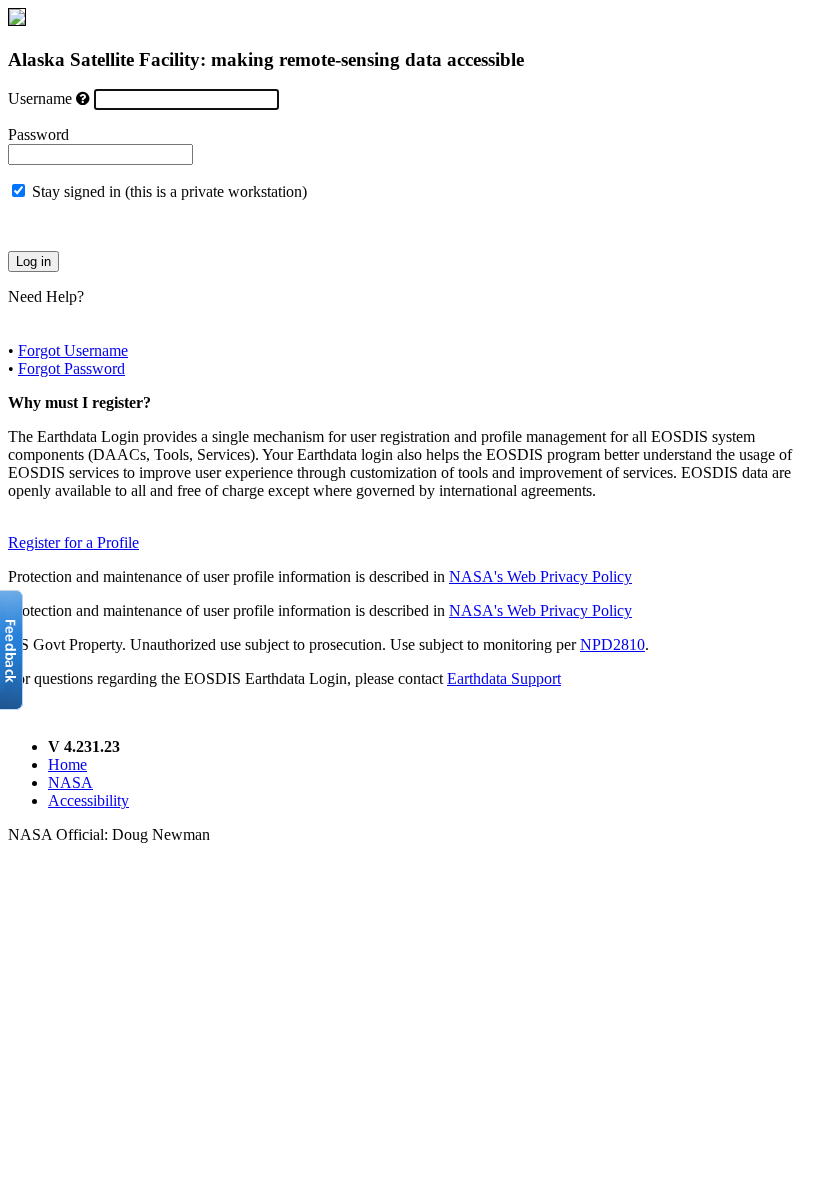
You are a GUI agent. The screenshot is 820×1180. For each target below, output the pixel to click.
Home (67, 764)
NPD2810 (612, 644)
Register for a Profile (73, 542)
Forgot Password (71, 368)
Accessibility (88, 800)
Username (40, 98)
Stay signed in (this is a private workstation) (169, 191)
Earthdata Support (504, 678)
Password (38, 134)
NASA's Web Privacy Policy (540, 576)
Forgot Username (73, 350)
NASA (70, 782)
